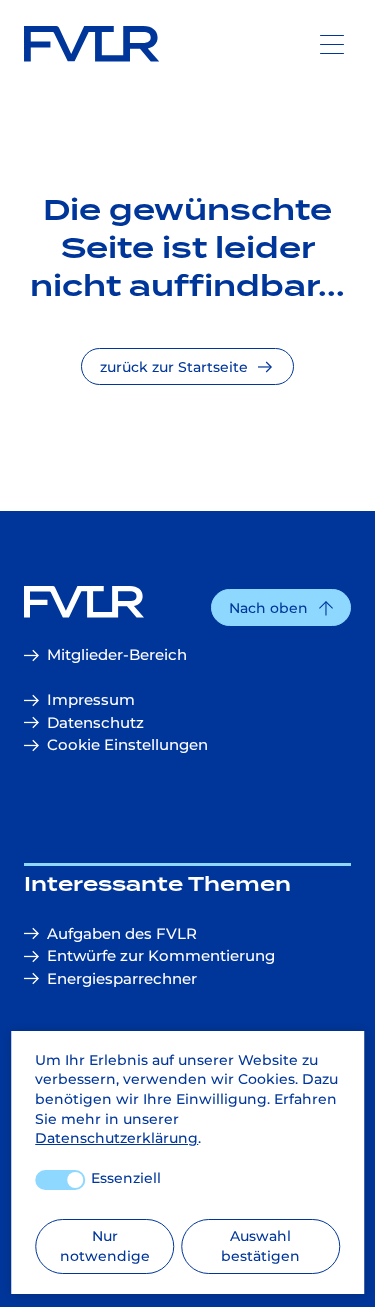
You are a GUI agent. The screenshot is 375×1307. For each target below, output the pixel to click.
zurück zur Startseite (174, 367)
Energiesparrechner (122, 978)
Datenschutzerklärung (116, 1138)
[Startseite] (187, 601)
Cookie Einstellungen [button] (127, 744)
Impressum (91, 699)
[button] (281, 607)
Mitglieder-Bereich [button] (117, 654)
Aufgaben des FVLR (122, 933)
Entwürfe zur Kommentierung (161, 955)
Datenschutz (95, 722)
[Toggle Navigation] (332, 44)
